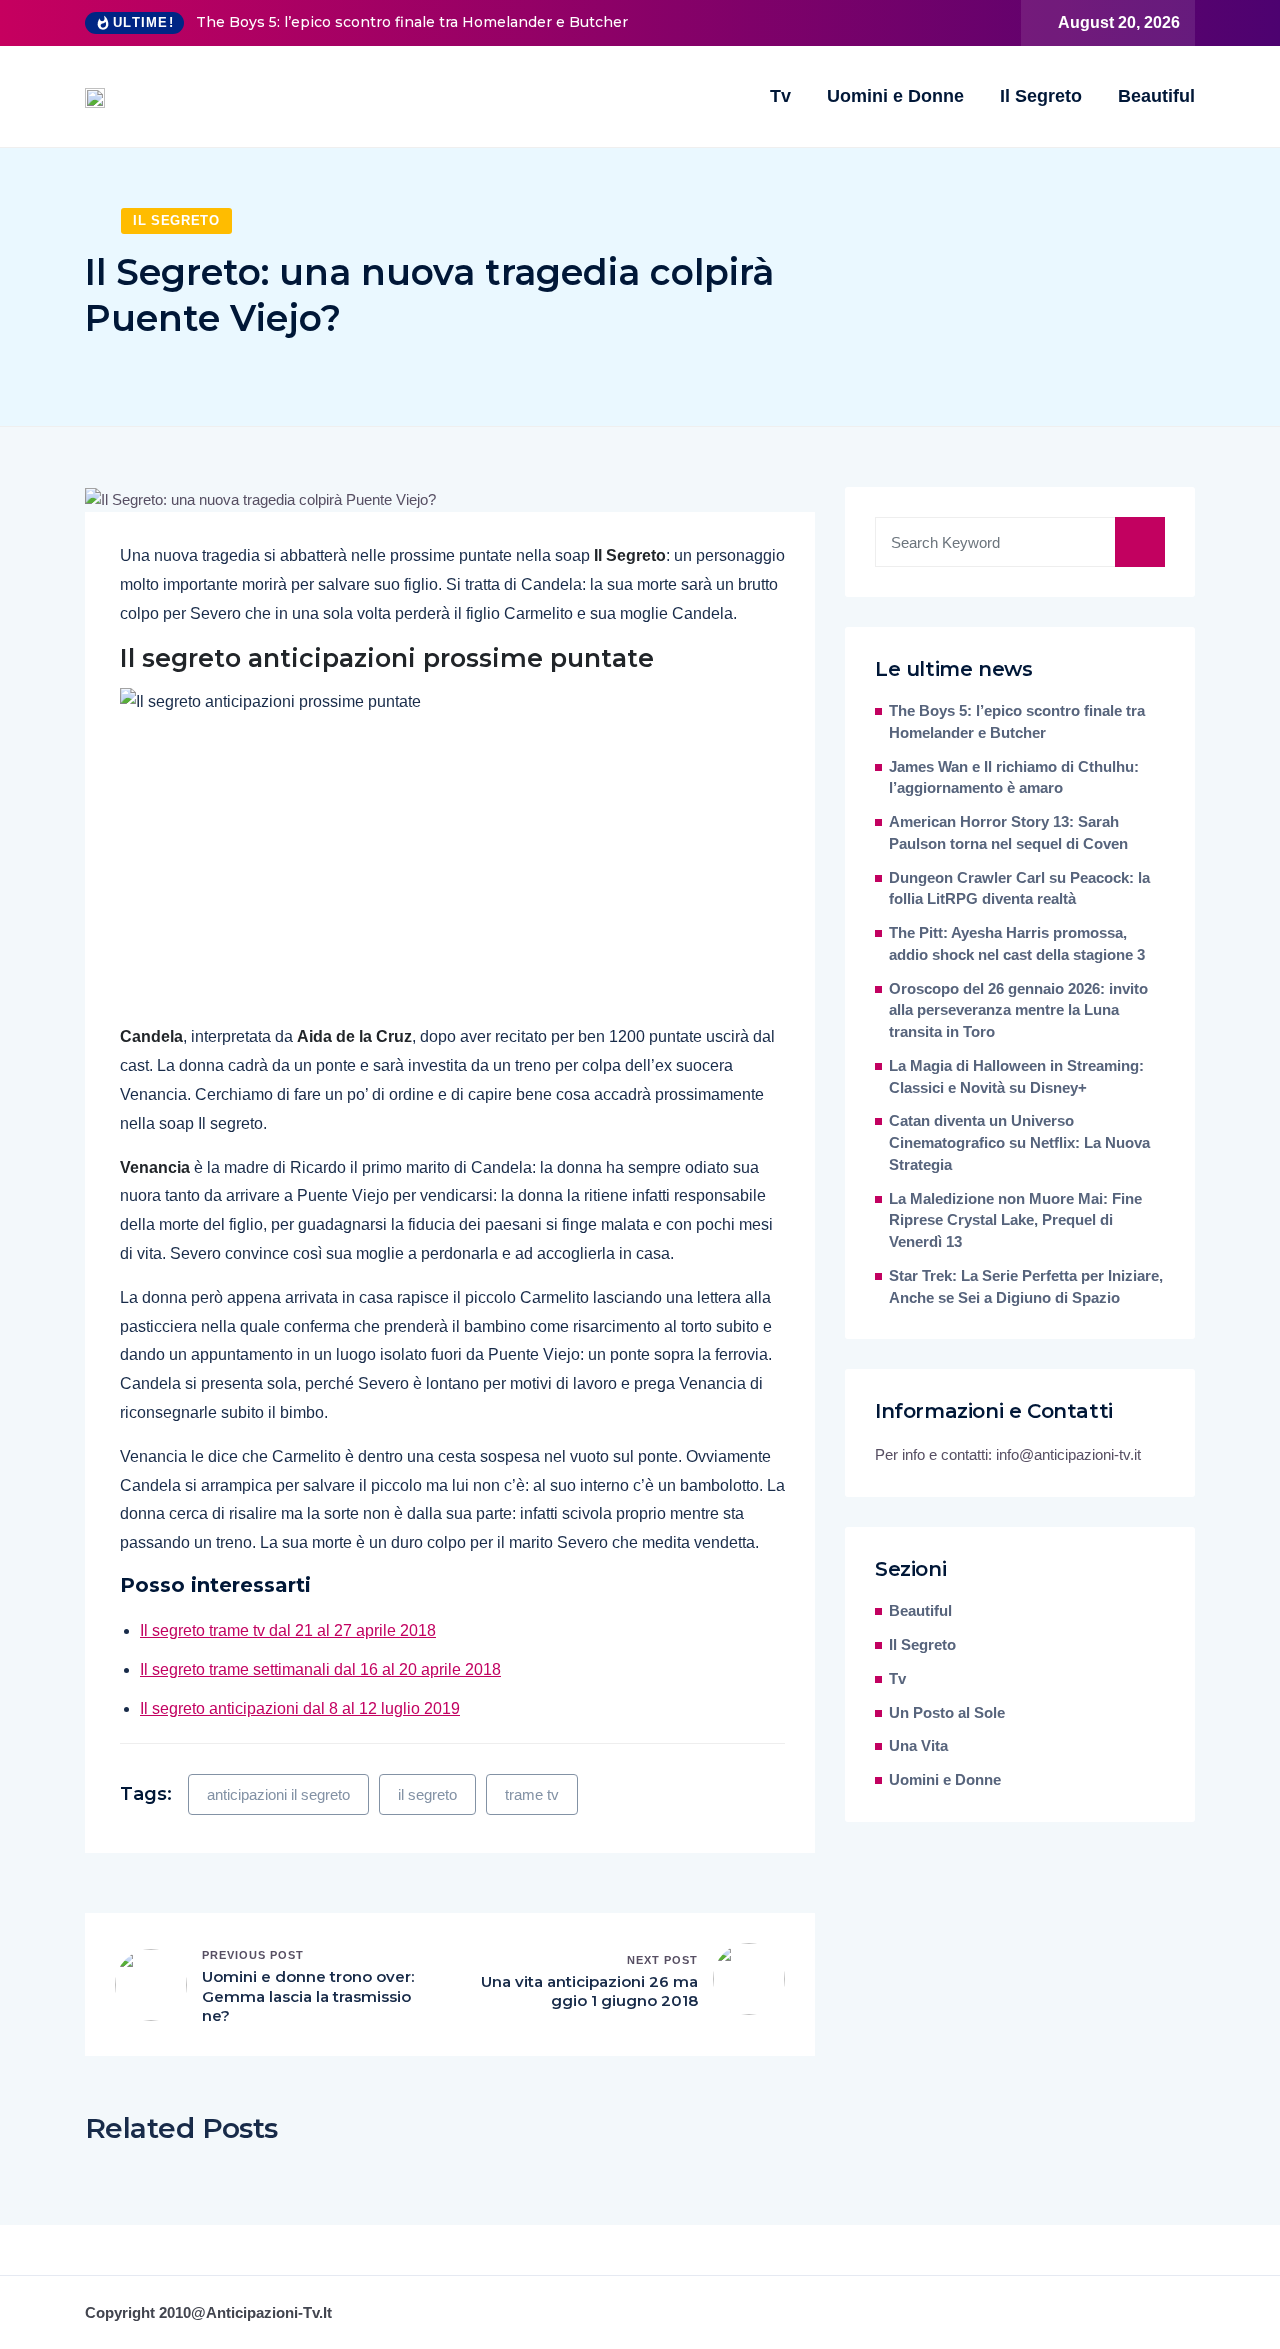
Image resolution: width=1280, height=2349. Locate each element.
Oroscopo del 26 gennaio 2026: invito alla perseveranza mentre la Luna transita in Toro (1018, 1011)
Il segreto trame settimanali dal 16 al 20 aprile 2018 (320, 1669)
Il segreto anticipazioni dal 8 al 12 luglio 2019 (300, 1708)
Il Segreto (1041, 96)
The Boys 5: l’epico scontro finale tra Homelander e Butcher (412, 22)
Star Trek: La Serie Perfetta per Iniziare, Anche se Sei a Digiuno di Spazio (1026, 1287)
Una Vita (918, 1746)
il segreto (427, 1794)
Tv (780, 96)
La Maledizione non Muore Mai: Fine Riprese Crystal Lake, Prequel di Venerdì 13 (1015, 1221)
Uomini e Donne (895, 96)
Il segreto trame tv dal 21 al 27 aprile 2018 (288, 1630)
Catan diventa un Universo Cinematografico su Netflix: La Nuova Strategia (1019, 1143)
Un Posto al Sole (947, 1713)
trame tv (532, 1794)
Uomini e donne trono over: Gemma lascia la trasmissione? (308, 1996)
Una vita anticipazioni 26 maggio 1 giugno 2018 (589, 1991)
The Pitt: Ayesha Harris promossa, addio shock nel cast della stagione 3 (1017, 944)
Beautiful (1156, 96)
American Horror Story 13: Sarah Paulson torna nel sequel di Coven (1008, 833)
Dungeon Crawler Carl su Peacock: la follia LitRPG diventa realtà (1019, 889)
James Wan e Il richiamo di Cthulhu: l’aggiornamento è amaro (1014, 778)
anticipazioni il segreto (278, 1794)
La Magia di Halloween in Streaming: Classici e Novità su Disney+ (1016, 1077)
